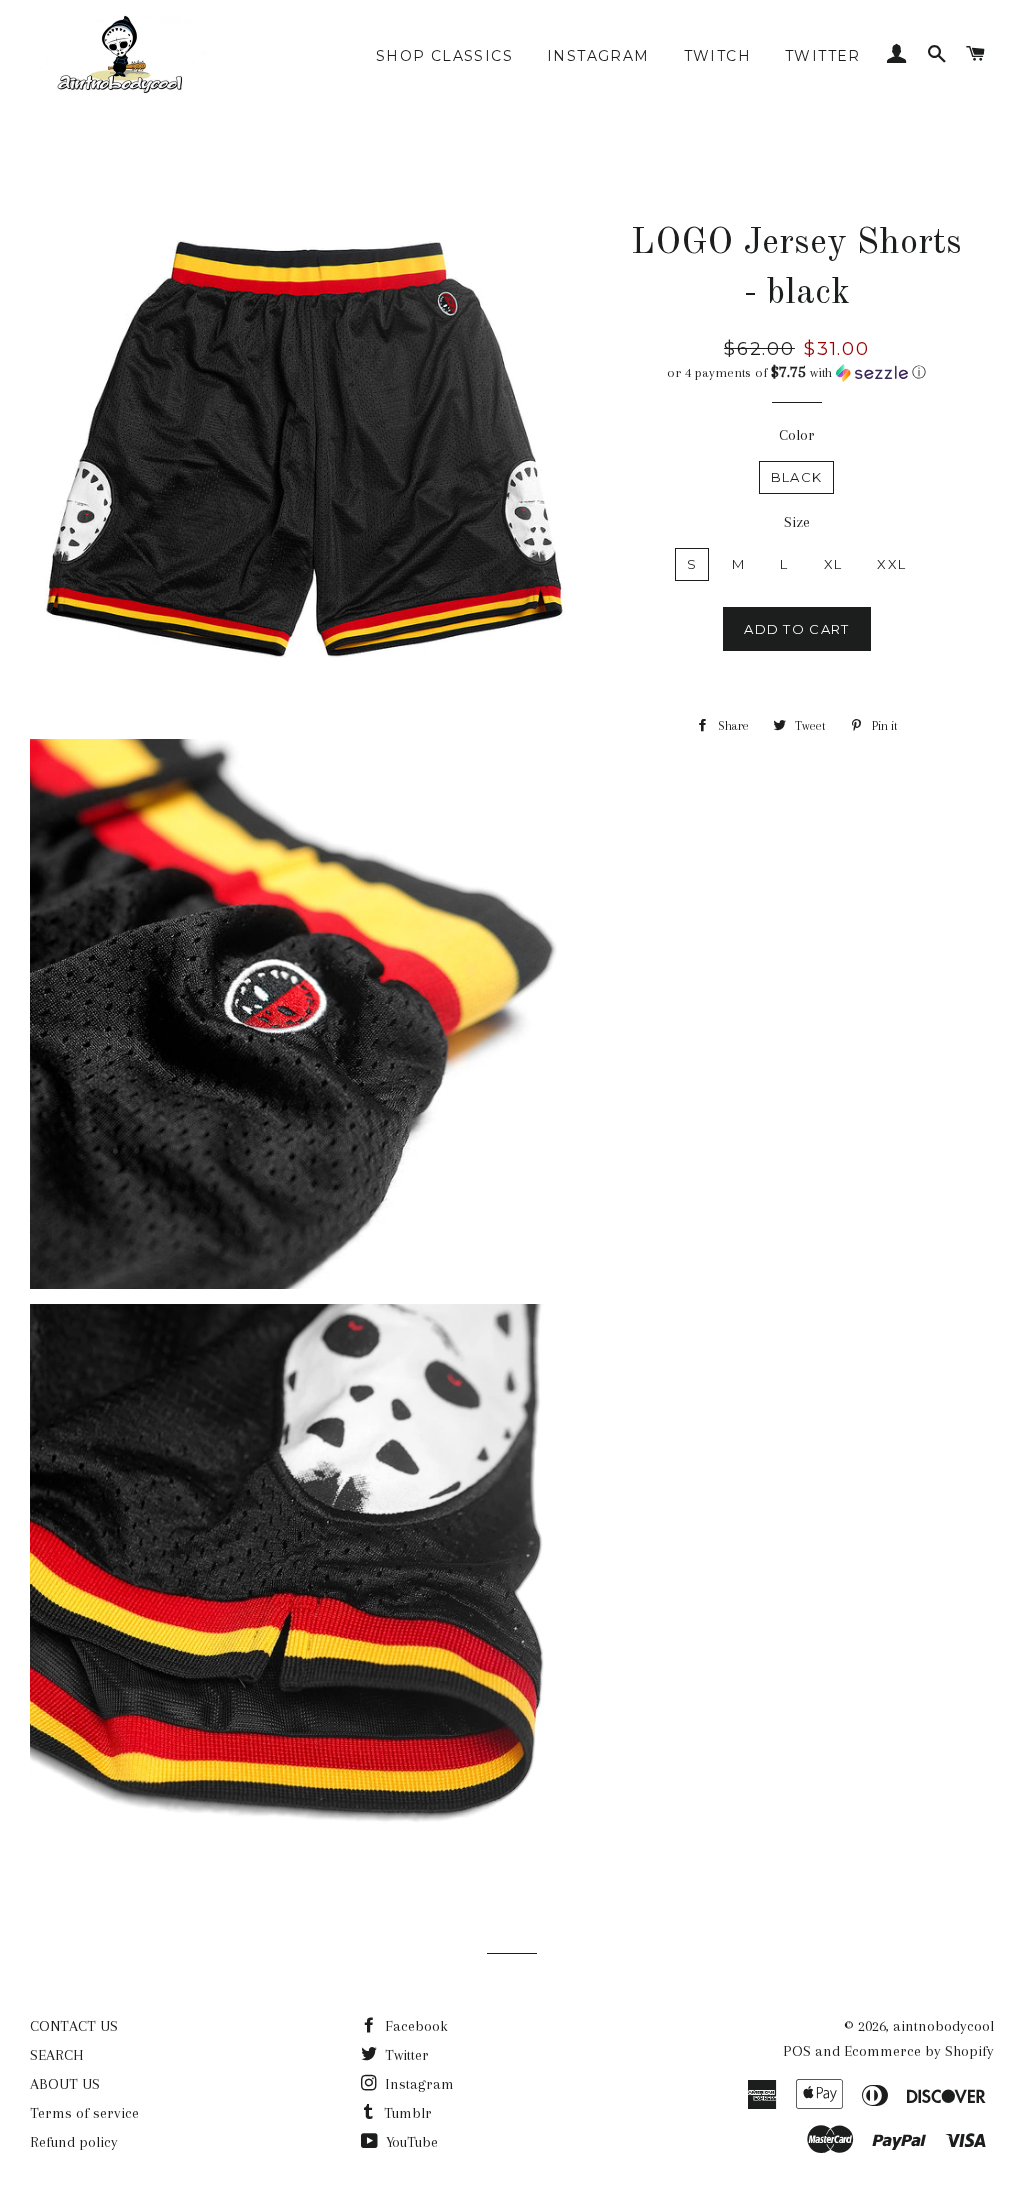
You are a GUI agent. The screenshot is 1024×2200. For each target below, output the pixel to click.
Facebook (414, 2026)
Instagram (417, 2084)
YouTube (410, 2142)
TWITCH (717, 56)
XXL (891, 564)
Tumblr (406, 2113)
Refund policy (74, 2142)
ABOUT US (65, 2084)
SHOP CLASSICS (444, 56)
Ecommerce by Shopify (919, 2051)
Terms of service (84, 2113)
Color (797, 435)
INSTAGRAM (598, 56)
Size (797, 522)
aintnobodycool (943, 2026)
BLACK (797, 477)
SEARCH (57, 2055)
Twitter (405, 2055)
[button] (797, 372)
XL (833, 564)
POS (797, 2051)
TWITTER (823, 56)
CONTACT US (74, 2026)
